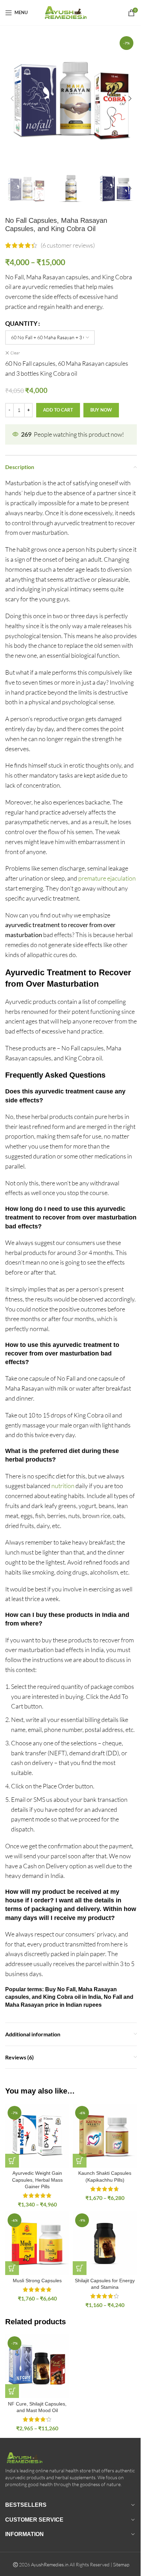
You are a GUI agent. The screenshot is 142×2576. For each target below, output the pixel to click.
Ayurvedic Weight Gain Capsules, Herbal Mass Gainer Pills (37, 2180)
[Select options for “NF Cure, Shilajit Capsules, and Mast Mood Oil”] (12, 2391)
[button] (12, 98)
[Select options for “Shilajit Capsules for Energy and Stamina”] (80, 2268)
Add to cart (58, 410)
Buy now (101, 410)
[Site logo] (71, 12)
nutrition (63, 1486)
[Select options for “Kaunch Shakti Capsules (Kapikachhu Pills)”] (80, 2161)
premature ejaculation (107, 878)
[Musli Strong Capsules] (37, 2243)
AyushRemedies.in (50, 2564)
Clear (15, 353)
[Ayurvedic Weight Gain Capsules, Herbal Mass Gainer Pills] (37, 2136)
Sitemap (121, 2564)
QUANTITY (21, 323)
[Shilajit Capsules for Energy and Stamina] (105, 2243)
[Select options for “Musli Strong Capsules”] (12, 2268)
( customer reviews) (68, 245)
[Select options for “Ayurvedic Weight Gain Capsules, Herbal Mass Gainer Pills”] (12, 2161)
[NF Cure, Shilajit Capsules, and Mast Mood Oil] (37, 2366)
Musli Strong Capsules (37, 2281)
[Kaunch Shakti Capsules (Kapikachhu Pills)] (105, 2136)
